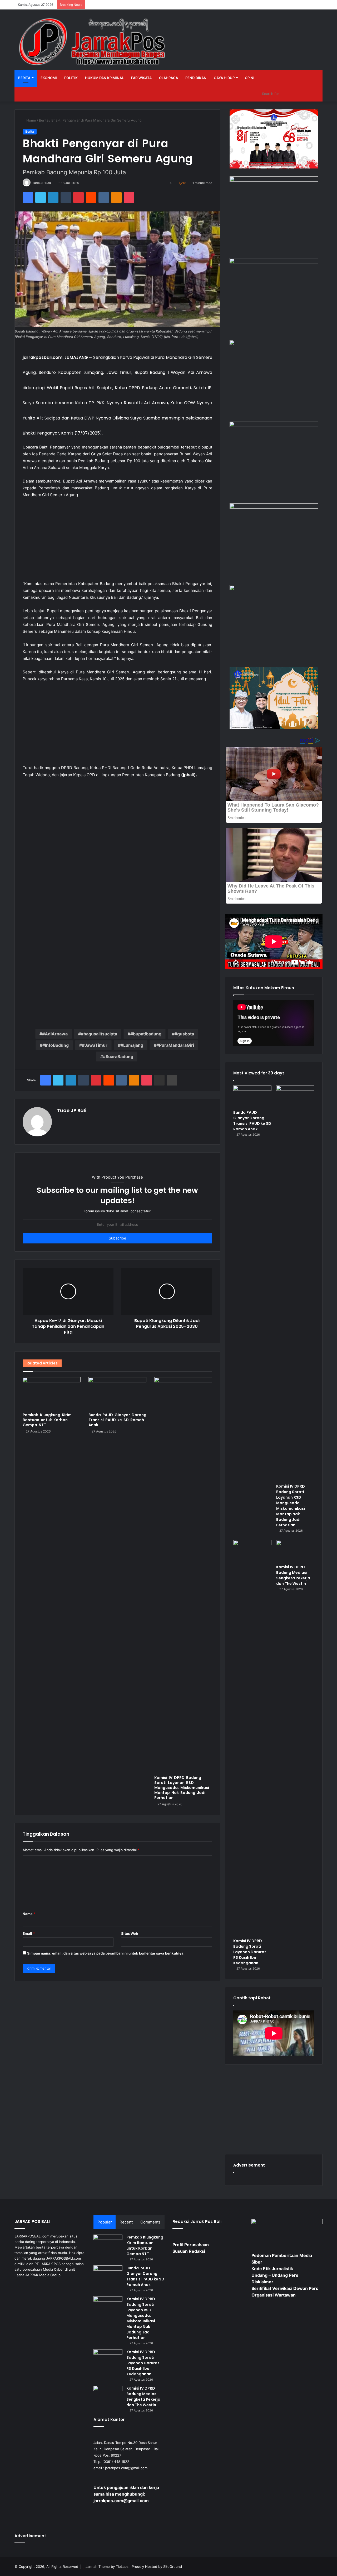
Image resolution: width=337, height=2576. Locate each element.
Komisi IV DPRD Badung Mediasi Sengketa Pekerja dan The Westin (293, 1575)
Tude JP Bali (41, 183)
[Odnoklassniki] (116, 197)
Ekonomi (49, 78)
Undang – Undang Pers (275, 2275)
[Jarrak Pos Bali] (93, 42)
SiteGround (173, 2567)
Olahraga (168, 78)
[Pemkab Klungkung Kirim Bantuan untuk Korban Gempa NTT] (52, 1393)
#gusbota (184, 1034)
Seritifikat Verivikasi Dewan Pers (285, 2288)
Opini (250, 78)
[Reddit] (91, 197)
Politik (71, 78)
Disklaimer (262, 2282)
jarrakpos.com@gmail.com (126, 2468)
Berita (24, 78)
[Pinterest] (78, 197)
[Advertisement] (117, 542)
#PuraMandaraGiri (175, 1045)
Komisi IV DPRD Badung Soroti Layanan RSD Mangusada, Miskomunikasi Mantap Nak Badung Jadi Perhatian (182, 1788)
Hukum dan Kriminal (104, 78)
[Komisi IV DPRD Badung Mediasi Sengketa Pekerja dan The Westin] (295, 1551)
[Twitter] (41, 197)
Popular (105, 2222)
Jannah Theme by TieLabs (107, 2567)
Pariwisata (141, 78)
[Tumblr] (66, 197)
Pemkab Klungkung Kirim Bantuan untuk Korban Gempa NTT (47, 1420)
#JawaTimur (95, 1045)
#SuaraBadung (118, 1057)
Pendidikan (196, 78)
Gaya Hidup (224, 78)
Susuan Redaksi (189, 2251)
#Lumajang (132, 1045)
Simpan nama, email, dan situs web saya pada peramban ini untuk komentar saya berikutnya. (106, 1953)
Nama (29, 1914)
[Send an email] (53, 183)
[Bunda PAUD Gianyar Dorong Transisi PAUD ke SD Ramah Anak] (117, 1393)
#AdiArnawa (55, 1034)
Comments (150, 2222)
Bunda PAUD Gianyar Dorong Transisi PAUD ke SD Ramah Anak (117, 1420)
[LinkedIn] (53, 197)
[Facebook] (28, 197)
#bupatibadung (146, 1034)
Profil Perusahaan (191, 2245)
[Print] (172, 1080)
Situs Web (130, 1933)
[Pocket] (129, 197)
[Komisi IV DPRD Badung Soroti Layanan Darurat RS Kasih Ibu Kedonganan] (252, 1738)
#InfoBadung (56, 1045)
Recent (126, 2222)
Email (29, 1933)
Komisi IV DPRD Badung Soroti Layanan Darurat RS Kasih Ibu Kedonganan (250, 1952)
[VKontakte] (104, 197)
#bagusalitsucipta (99, 1034)
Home (31, 120)
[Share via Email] (159, 1080)
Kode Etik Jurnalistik (272, 2269)
